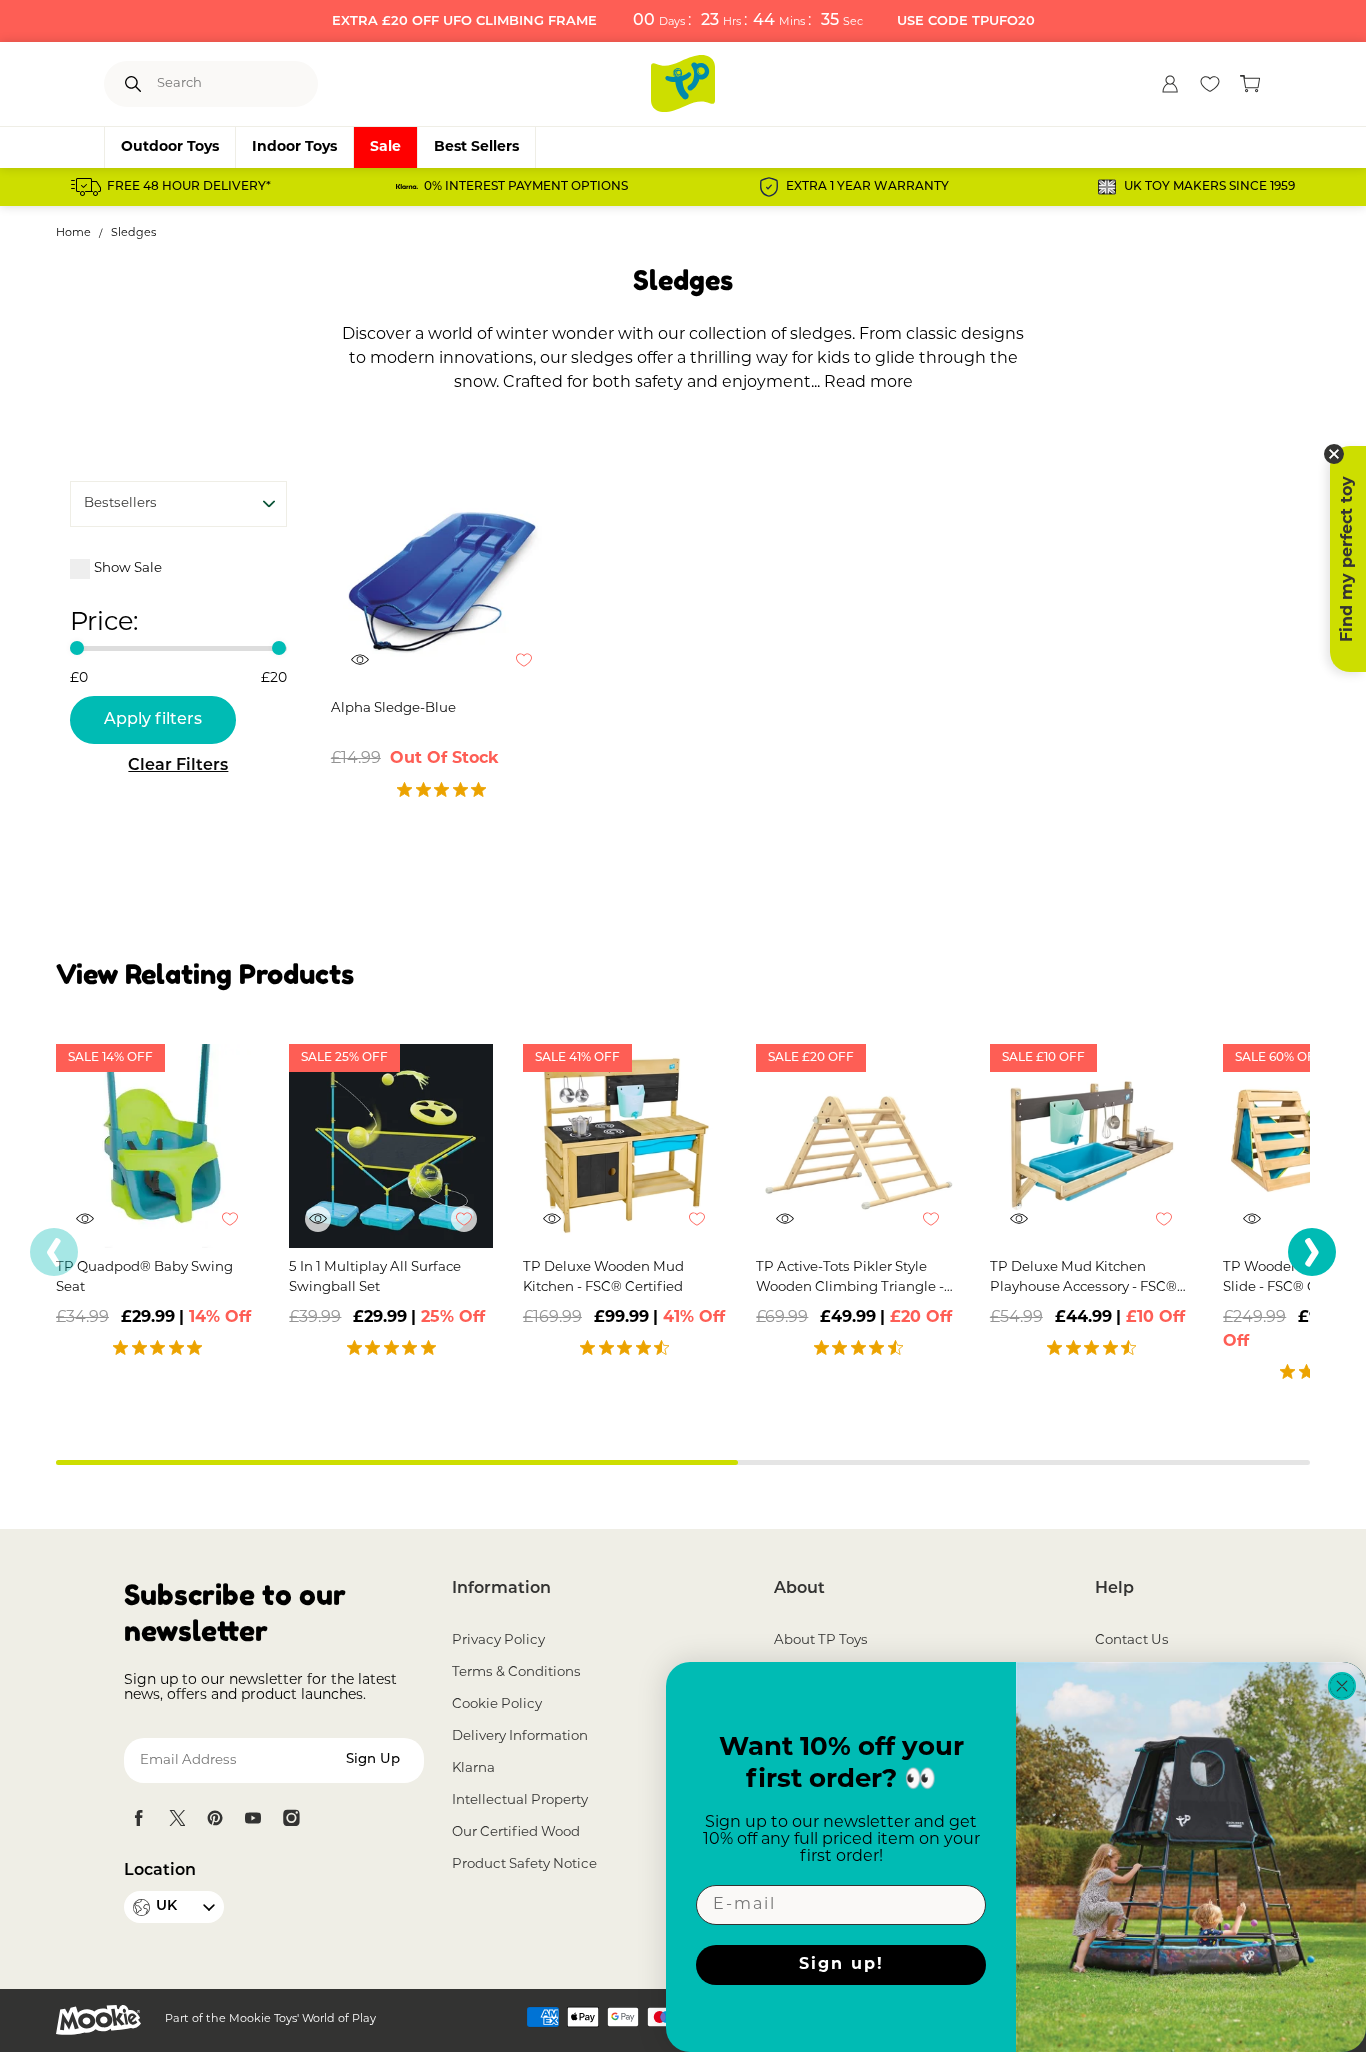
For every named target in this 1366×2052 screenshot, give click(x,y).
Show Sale (128, 568)
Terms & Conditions (516, 1672)
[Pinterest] (215, 1818)
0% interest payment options (526, 187)
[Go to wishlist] (1210, 84)
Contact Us (1132, 1640)
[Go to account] (1170, 84)
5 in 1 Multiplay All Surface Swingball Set (375, 1277)
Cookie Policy (497, 1704)
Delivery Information (520, 1736)
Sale (385, 147)
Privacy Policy (498, 1640)
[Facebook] (139, 1818)
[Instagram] (291, 1818)
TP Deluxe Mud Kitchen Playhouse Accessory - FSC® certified (1083, 1279)
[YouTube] (253, 1818)
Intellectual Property (520, 1800)
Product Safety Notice (524, 1864)
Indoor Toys (294, 147)
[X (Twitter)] (177, 1818)
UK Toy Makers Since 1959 (1209, 187)
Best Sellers (476, 147)
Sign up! (841, 1965)
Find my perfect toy (1348, 559)
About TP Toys (821, 1640)
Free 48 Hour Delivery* (189, 187)
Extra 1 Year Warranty (867, 187)
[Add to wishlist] (534, 670)
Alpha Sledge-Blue (393, 708)
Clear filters (178, 766)
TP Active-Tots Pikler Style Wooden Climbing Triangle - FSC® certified (850, 1279)
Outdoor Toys (170, 147)
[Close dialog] (1342, 1686)
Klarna (473, 1768)
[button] (1312, 1252)
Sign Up (373, 1759)
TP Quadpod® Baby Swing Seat (144, 1277)
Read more (868, 383)
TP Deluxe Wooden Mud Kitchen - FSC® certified (603, 1277)
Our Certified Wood (516, 1832)
